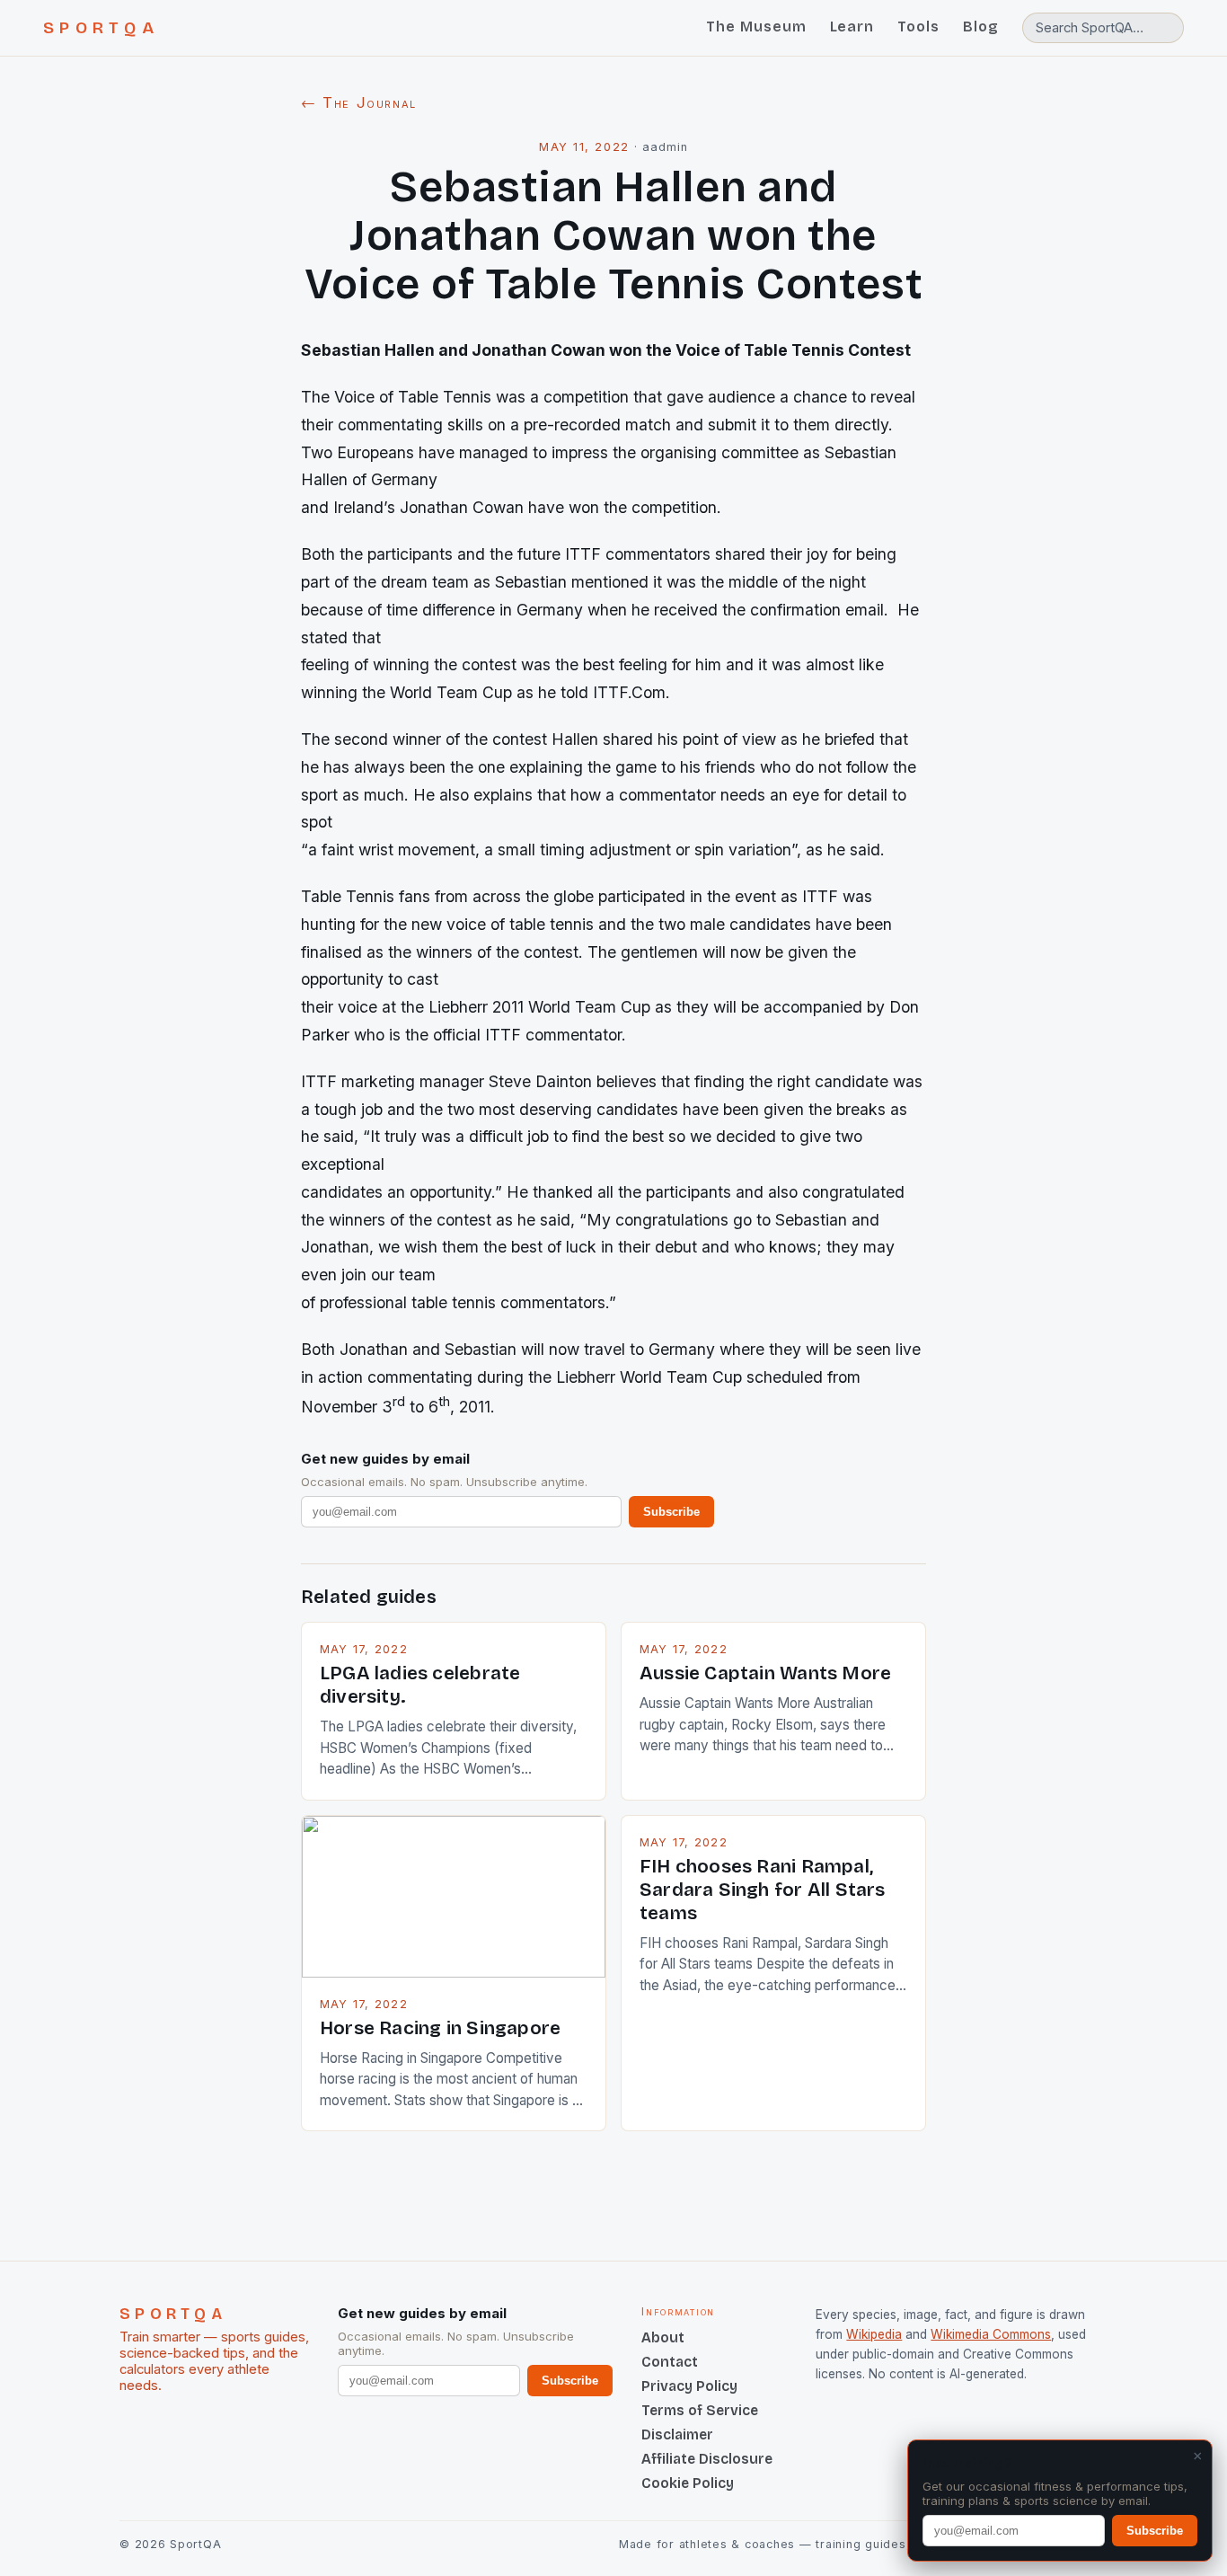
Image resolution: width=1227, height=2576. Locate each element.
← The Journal (359, 102)
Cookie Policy (688, 2483)
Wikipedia (874, 2334)
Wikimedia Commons (991, 2334)
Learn (852, 27)
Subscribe (671, 1512)
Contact (670, 2362)
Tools (918, 27)
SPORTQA (101, 28)
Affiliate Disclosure (707, 2459)
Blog (981, 27)
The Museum (756, 27)
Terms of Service (700, 2410)
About (663, 2337)
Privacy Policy (689, 2386)
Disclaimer (677, 2434)
